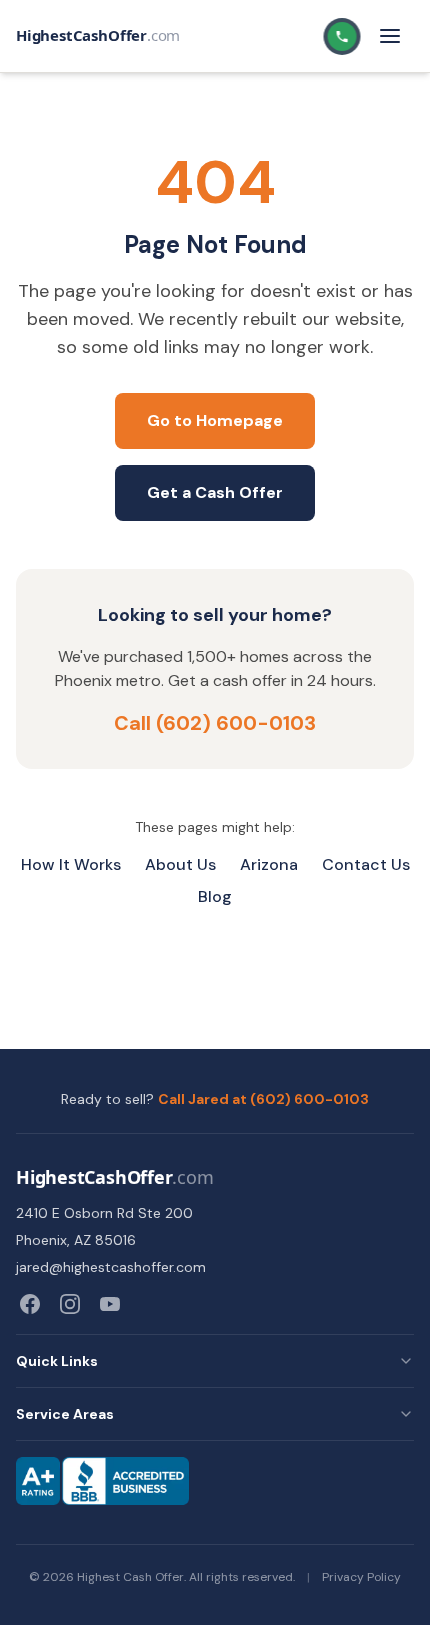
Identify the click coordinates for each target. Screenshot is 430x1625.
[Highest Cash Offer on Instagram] (70, 1304)
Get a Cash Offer (215, 492)
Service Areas (65, 1414)
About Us (180, 864)
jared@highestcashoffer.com (111, 1267)
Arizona (269, 864)
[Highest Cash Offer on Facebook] (30, 1304)
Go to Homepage (215, 420)
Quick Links (57, 1361)
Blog (215, 896)
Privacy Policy (361, 1577)
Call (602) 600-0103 (215, 723)
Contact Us (366, 864)
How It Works (71, 864)
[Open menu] (390, 36)
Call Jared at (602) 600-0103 (263, 1099)
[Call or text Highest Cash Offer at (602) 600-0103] (343, 36)
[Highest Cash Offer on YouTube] (110, 1304)
